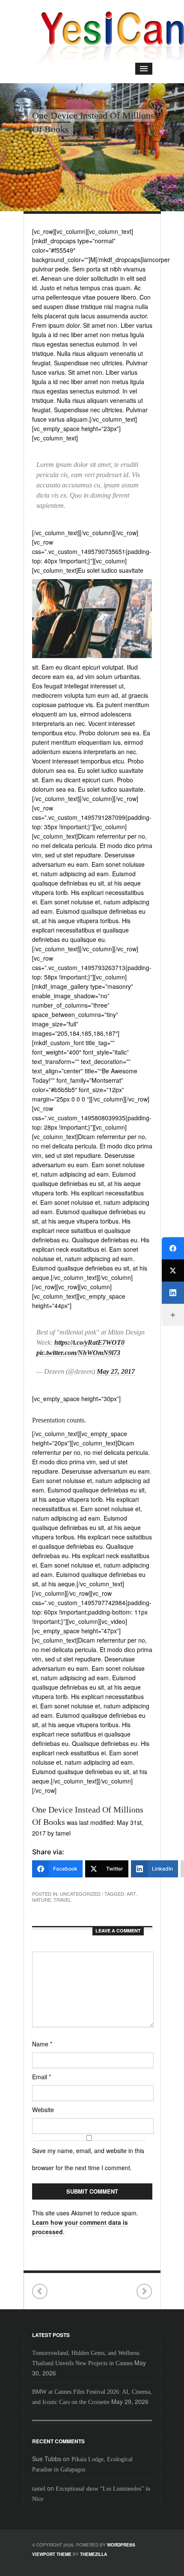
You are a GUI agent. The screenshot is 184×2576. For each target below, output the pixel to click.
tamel (39, 2489)
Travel (62, 1900)
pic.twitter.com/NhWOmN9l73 (78, 1353)
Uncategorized (80, 1894)
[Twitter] (173, 1271)
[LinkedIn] (173, 1293)
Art (131, 1894)
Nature (42, 1900)
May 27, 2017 (116, 1371)
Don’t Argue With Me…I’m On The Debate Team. (144, 2292)
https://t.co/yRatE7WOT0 (89, 1342)
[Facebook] (173, 1248)
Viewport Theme (52, 2554)
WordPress (121, 2545)
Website (43, 2110)
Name (42, 2044)
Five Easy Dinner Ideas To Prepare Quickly (40, 2292)
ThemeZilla (93, 2554)
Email (42, 2077)
